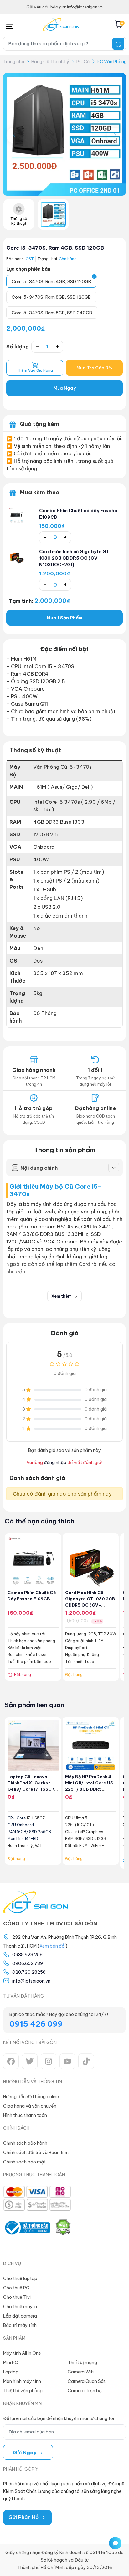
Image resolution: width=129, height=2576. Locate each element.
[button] (115, 135)
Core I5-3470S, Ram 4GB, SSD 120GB (55, 248)
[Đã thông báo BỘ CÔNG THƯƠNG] (27, 2228)
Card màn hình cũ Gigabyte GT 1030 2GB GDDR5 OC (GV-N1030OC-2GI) (74, 558)
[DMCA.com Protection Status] (63, 2228)
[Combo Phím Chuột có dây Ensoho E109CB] (17, 515)
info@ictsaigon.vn (31, 1981)
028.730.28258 (29, 1972)
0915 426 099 (36, 2024)
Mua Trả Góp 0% (94, 368)
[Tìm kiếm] (118, 44)
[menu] (10, 25)
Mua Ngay (65, 388)
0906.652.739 (28, 1963)
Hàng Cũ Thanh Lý (50, 62)
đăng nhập (55, 1463)
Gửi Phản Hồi (25, 2517)
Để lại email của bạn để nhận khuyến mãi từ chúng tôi (59, 2418)
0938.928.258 (27, 1955)
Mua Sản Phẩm (64, 618)
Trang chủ (14, 62)
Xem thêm (62, 1296)
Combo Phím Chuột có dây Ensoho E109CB (78, 514)
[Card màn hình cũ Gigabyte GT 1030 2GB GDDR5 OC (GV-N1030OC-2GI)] (17, 556)
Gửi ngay (25, 2453)
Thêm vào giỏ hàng (35, 370)
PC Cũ (83, 62)
